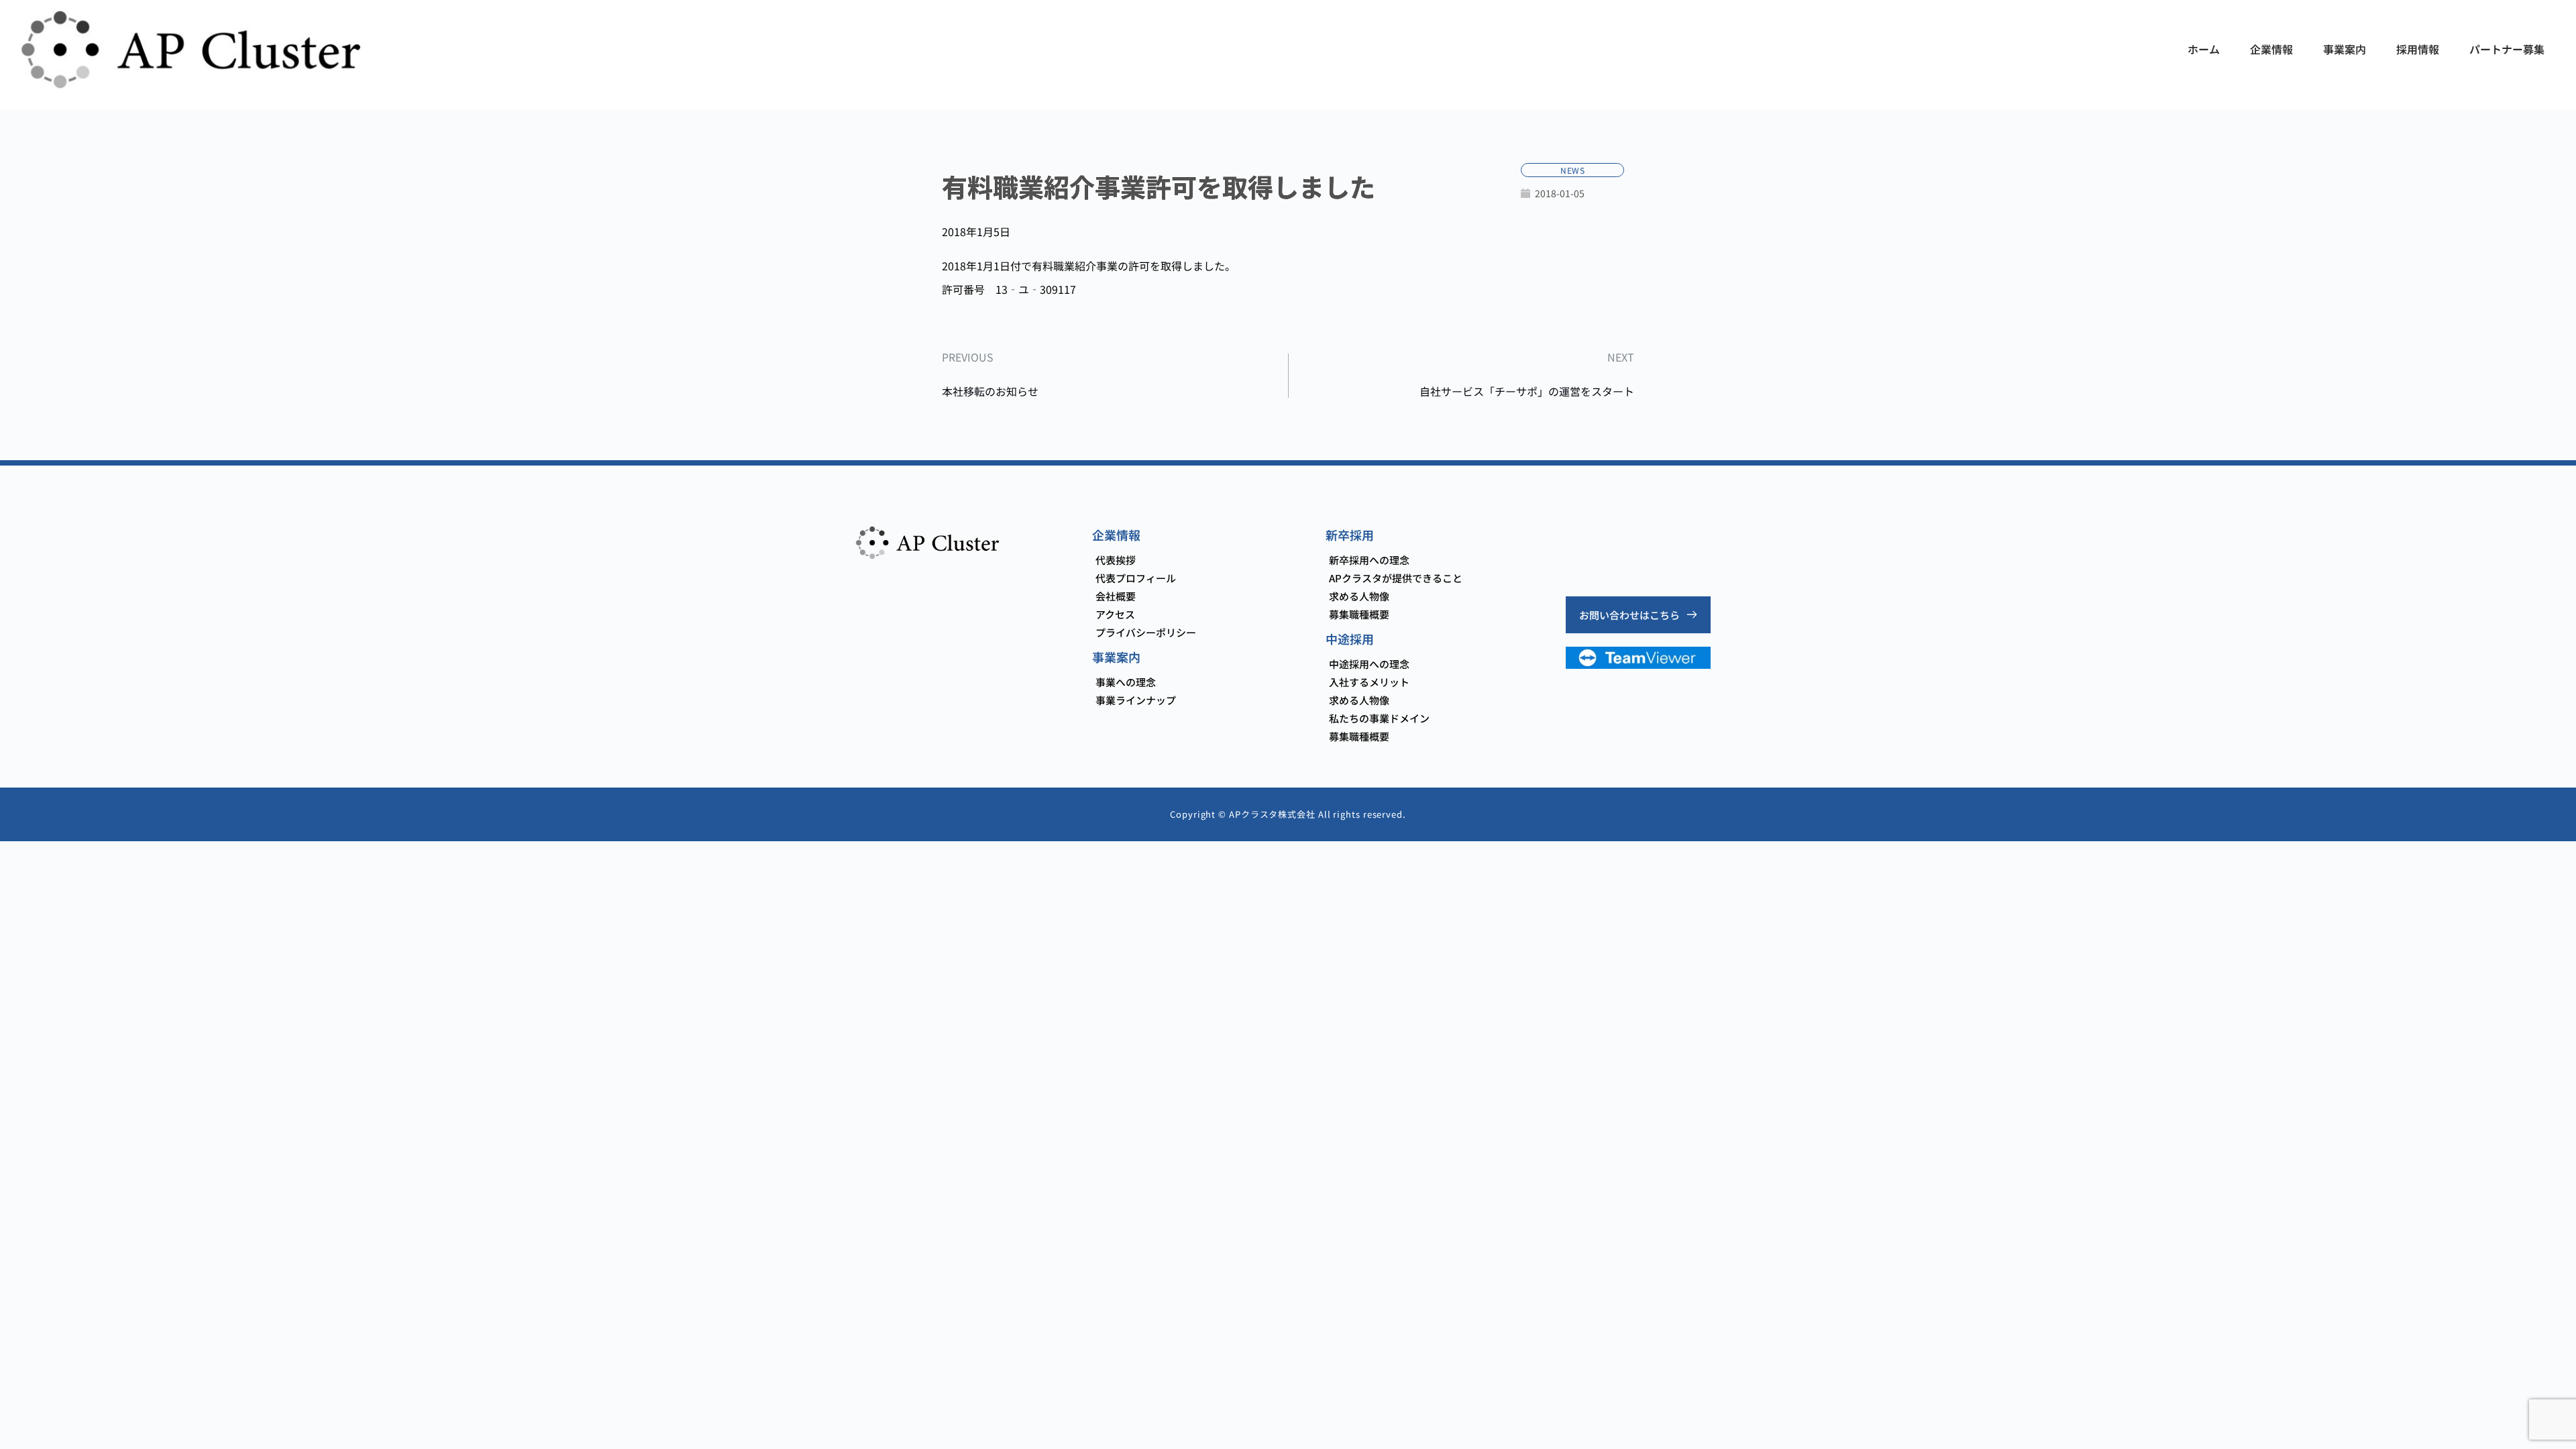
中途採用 (1350, 639)
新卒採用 (1350, 535)
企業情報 (1116, 535)
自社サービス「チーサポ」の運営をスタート (1527, 391)
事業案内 (1116, 657)
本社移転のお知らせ (990, 391)
